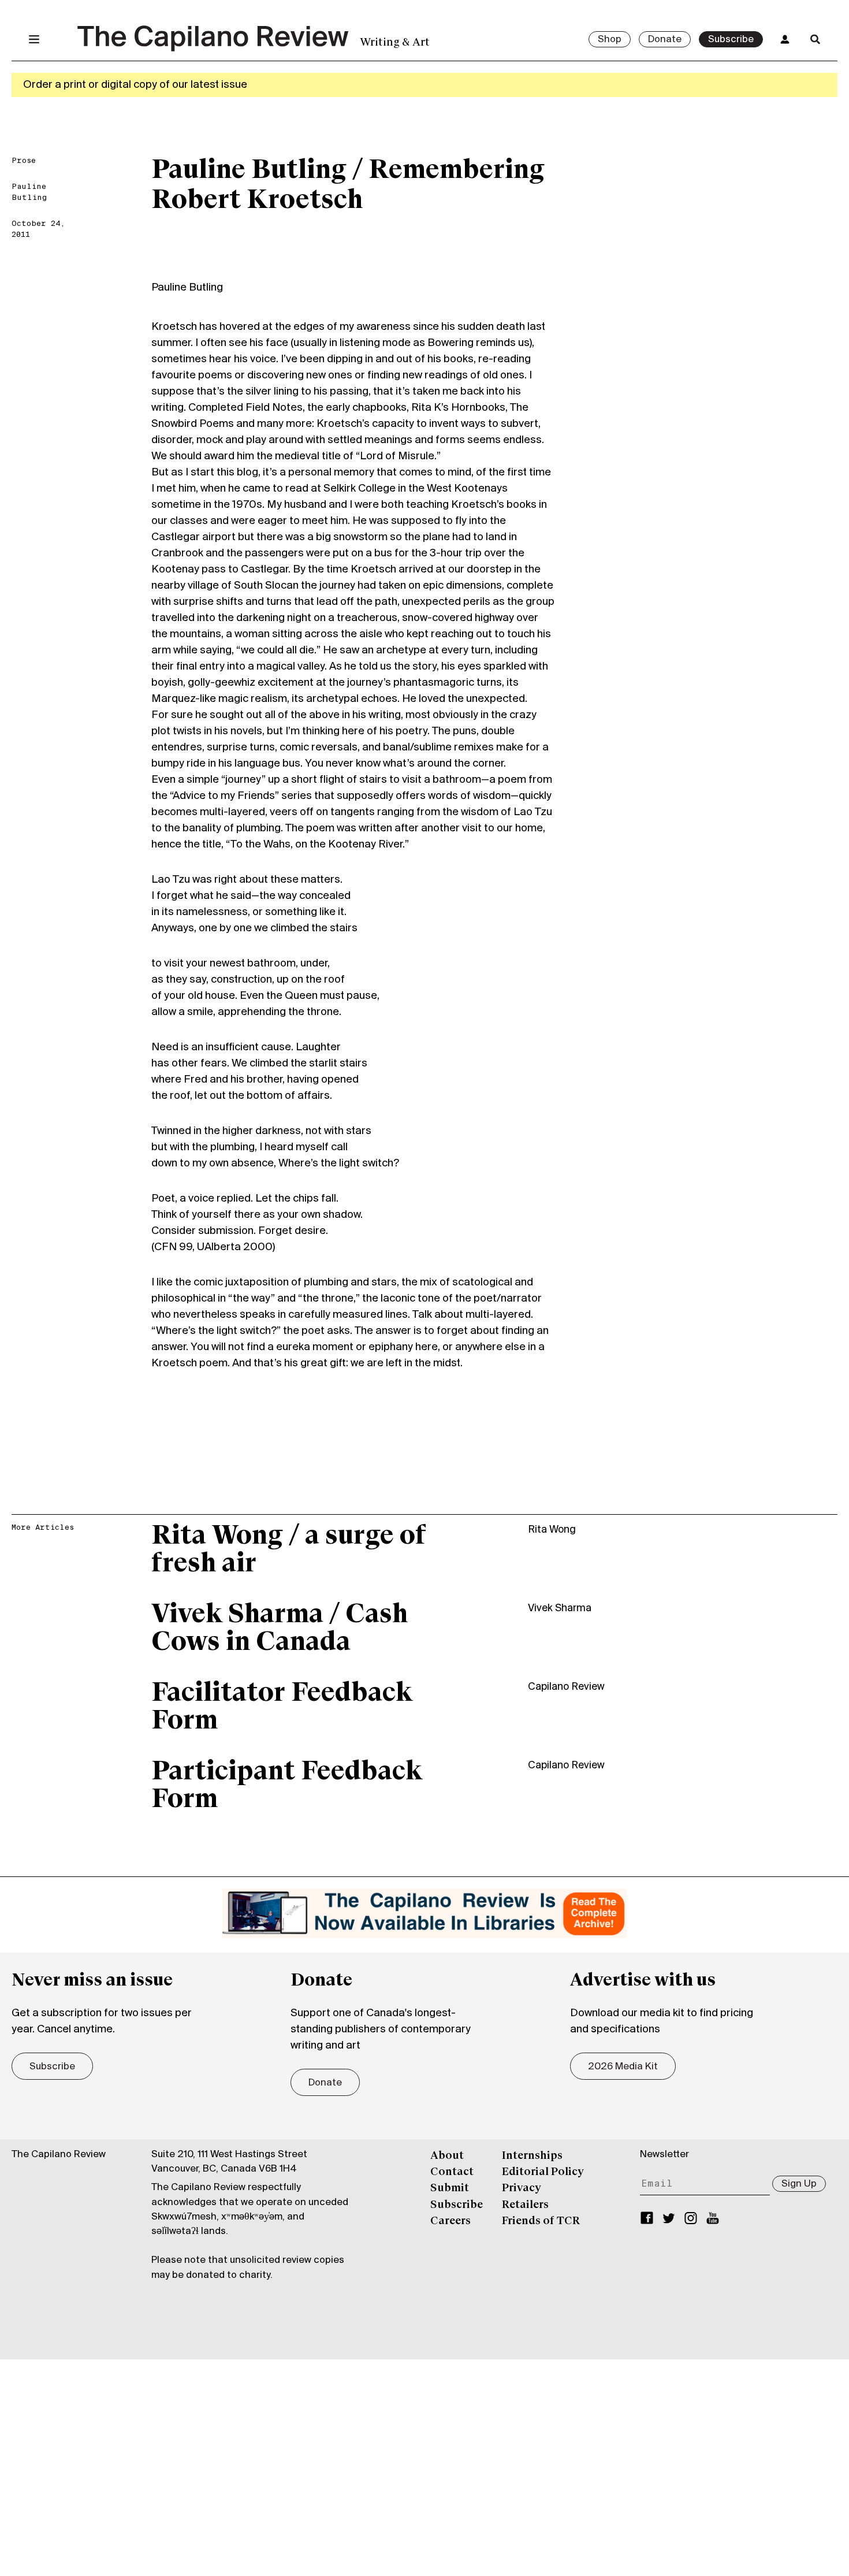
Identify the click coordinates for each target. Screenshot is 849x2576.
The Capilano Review (59, 2155)
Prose (24, 161)
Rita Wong (552, 1530)
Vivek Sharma (560, 1609)
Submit (450, 2188)
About (447, 2156)
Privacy (522, 2188)
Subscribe (731, 40)
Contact (452, 2172)
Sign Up (799, 2184)
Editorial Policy (543, 2172)
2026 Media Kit (623, 2067)
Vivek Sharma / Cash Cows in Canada (280, 1629)
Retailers (525, 2205)
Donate (665, 40)
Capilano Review (566, 1687)
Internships (532, 2156)
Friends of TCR (541, 2221)
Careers (450, 2221)
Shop (610, 40)
